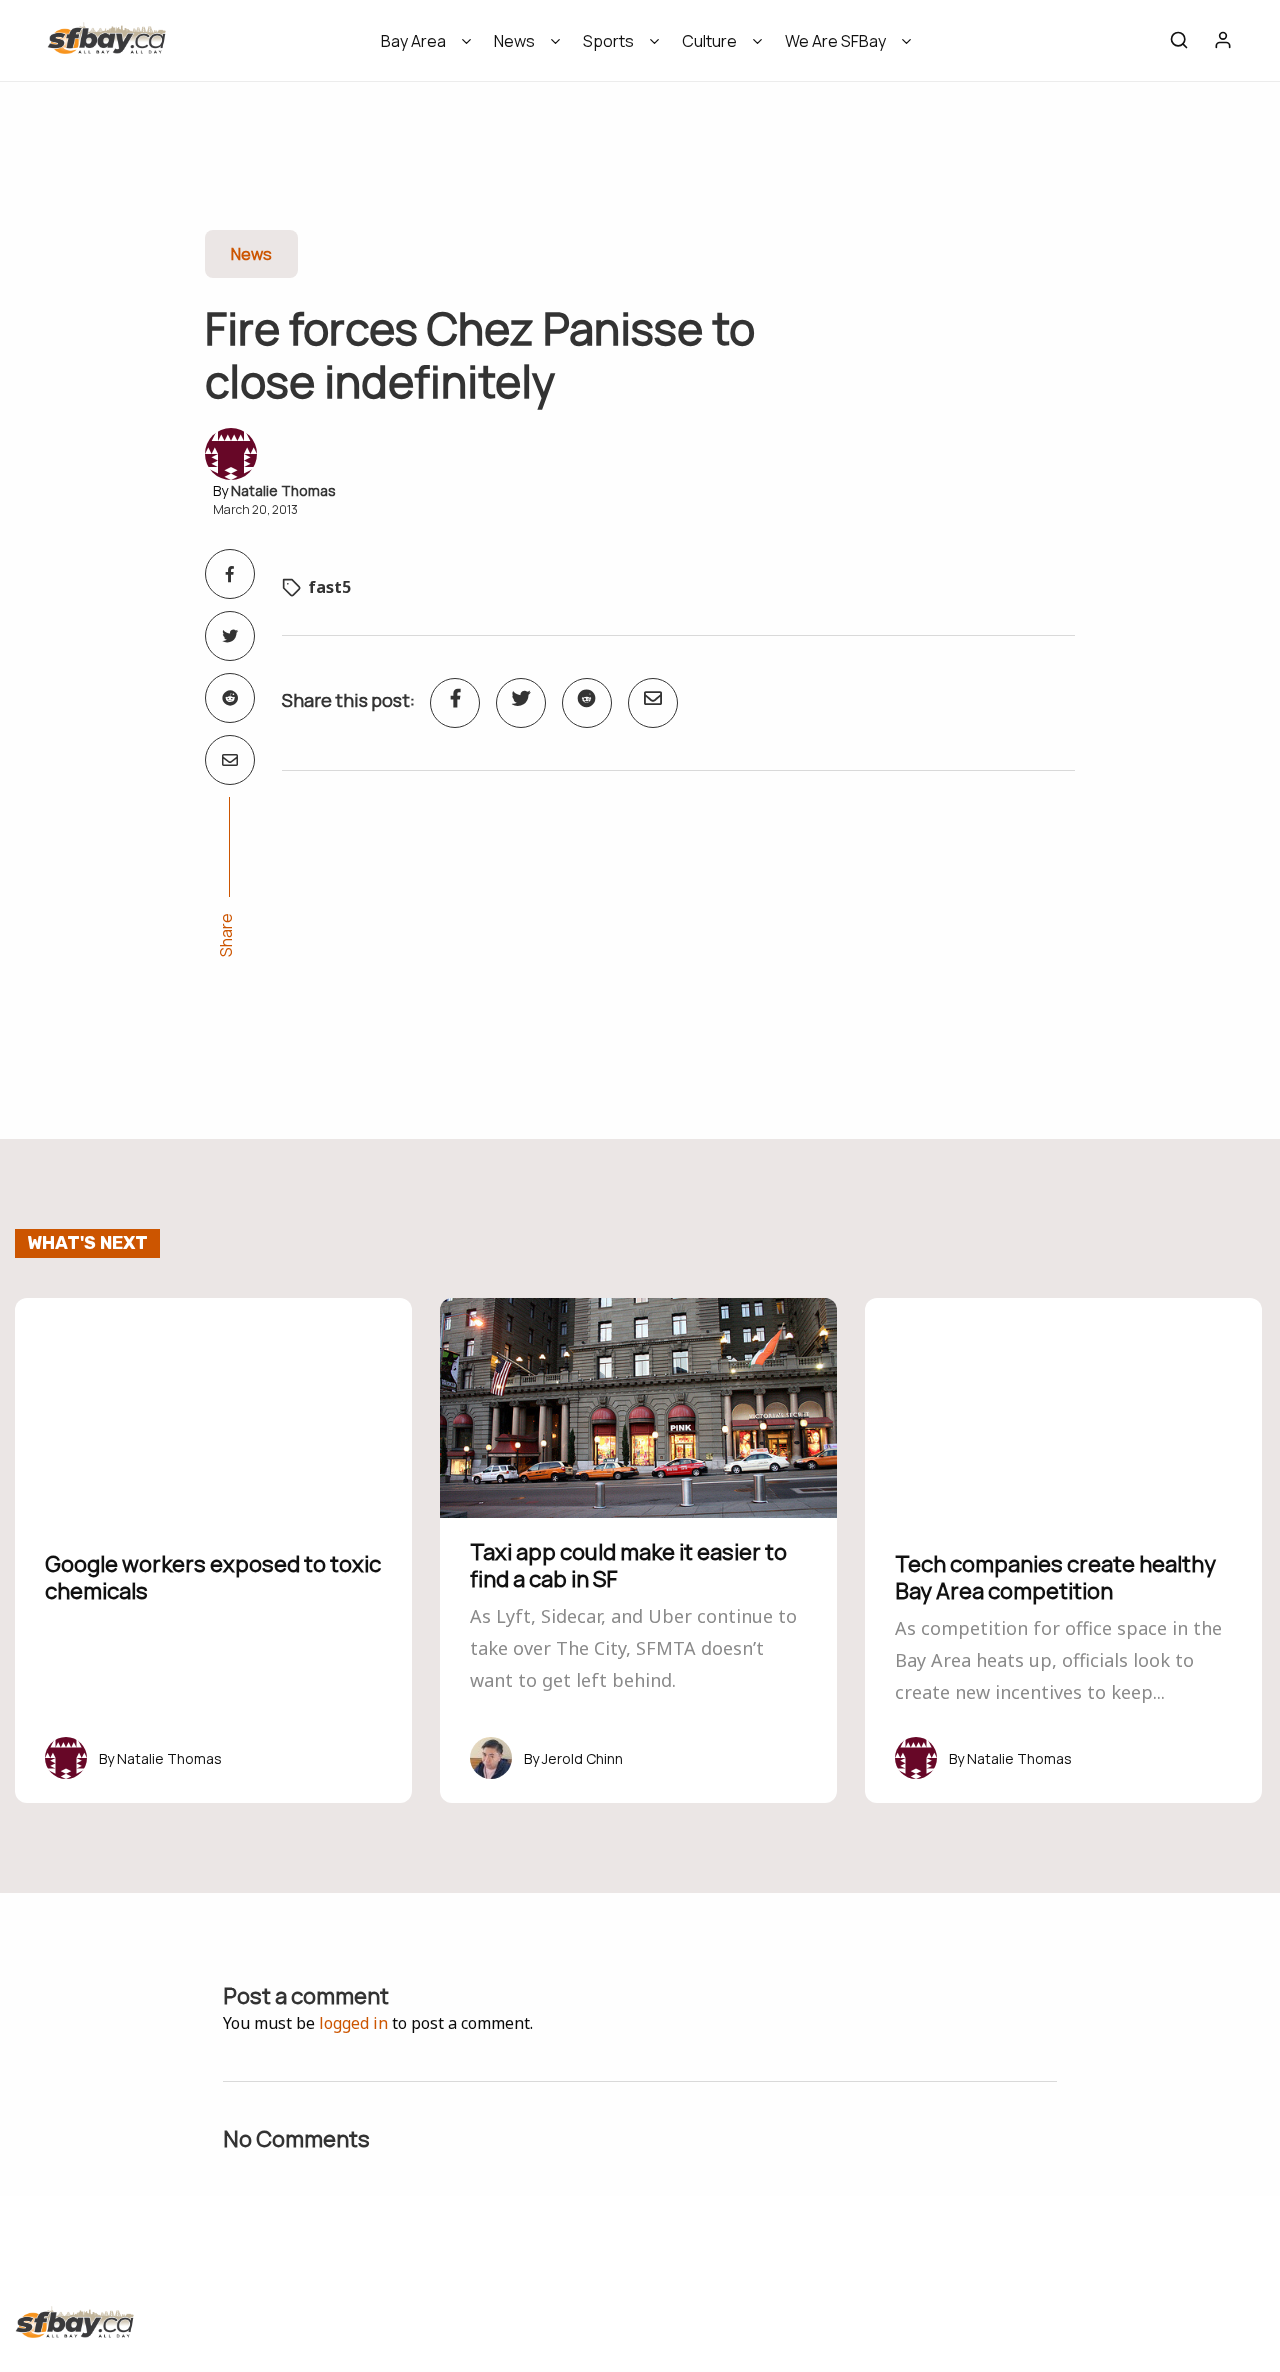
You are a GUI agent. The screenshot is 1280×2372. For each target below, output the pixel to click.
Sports (608, 41)
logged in (353, 2023)
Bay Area (413, 41)
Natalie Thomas (283, 490)
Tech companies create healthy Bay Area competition (1055, 1577)
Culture (709, 41)
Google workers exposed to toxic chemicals (213, 1577)
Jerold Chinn (582, 1758)
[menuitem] (419, 47)
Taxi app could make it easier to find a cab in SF (628, 1565)
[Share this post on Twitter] (230, 636)
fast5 (329, 587)
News (514, 41)
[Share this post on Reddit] (230, 698)
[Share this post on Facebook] (230, 574)
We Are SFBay (835, 41)
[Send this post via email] (230, 760)
